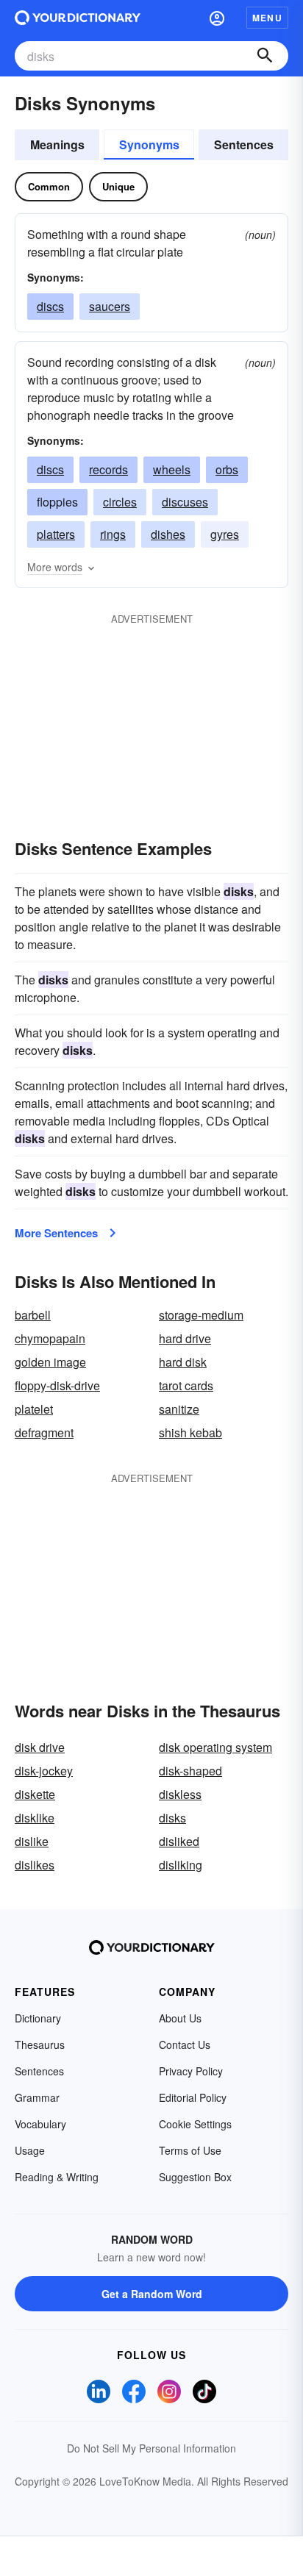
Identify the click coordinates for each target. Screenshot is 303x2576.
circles (120, 502)
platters (56, 534)
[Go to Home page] (78, 18)
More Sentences (56, 1233)
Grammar (37, 2097)
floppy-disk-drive (57, 1385)
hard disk (183, 1362)
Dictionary (38, 2018)
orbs (227, 469)
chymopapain (50, 1338)
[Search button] (265, 56)
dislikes (35, 1865)
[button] (217, 18)
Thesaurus (40, 2044)
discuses (185, 502)
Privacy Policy (191, 2071)
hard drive (185, 1338)
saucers (110, 306)
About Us (180, 2018)
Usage (30, 2150)
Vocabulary (40, 2124)
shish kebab (190, 1432)
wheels (172, 469)
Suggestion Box (195, 2177)
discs (50, 306)
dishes (168, 534)
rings (113, 534)
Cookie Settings (195, 2124)
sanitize (179, 1409)
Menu (267, 18)
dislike (32, 1841)
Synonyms (149, 144)
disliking (181, 1865)
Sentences (244, 144)
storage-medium (201, 1315)
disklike (35, 1818)
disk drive (40, 1747)
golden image (50, 1362)
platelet (34, 1409)
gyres (225, 534)
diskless (180, 1794)
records (108, 469)
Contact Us (185, 2044)
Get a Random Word (152, 2294)
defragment (44, 1432)
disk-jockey (44, 1771)
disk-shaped (190, 1771)
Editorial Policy (193, 2097)
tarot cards (186, 1385)
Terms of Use (190, 2150)
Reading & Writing (57, 2177)
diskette (35, 1794)
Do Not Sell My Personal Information (151, 2448)
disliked (179, 1841)
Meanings (57, 144)
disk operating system (215, 1747)
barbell (33, 1315)
